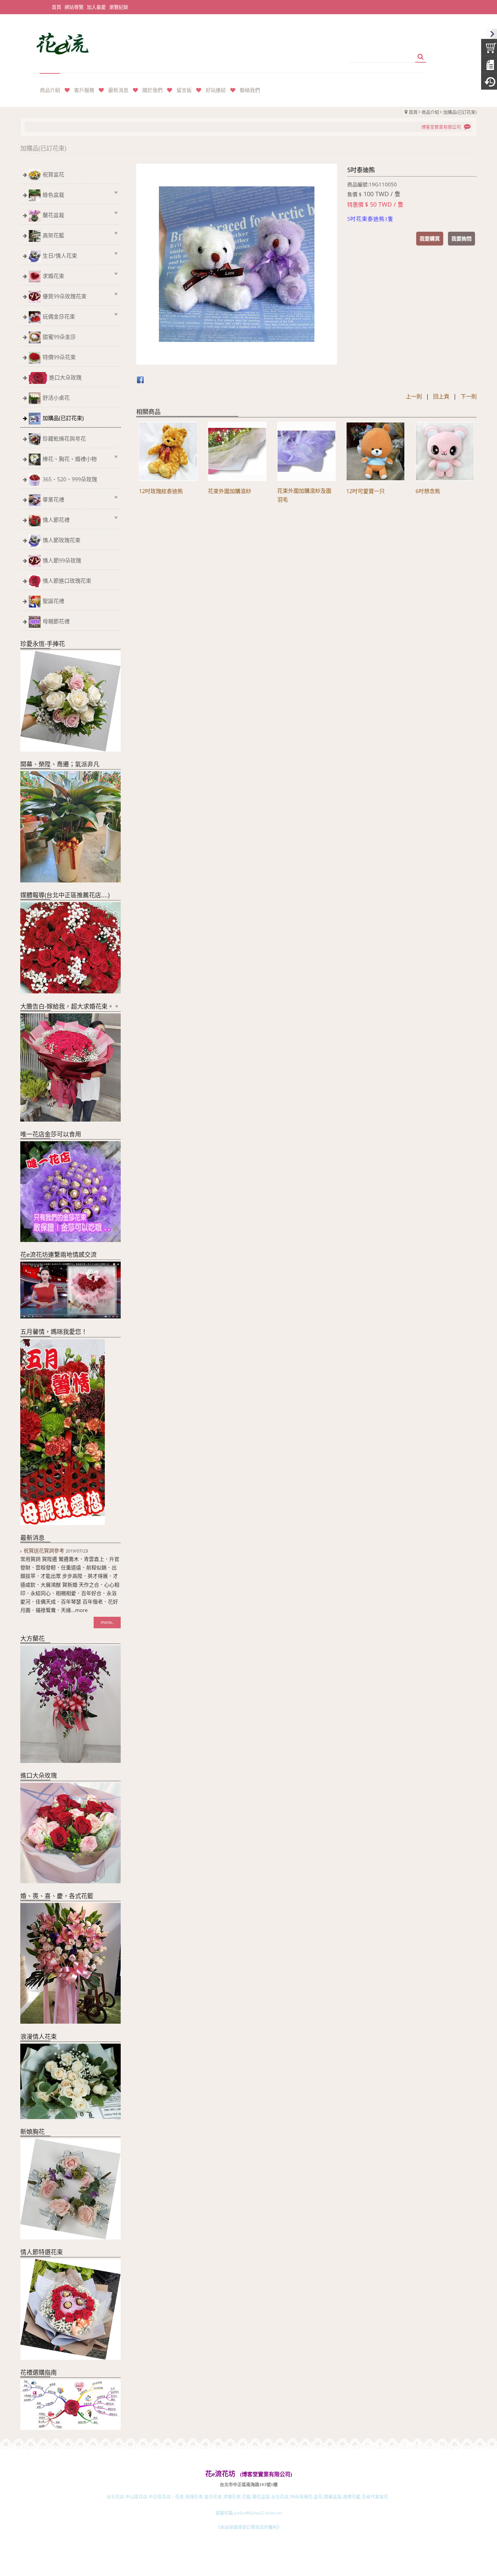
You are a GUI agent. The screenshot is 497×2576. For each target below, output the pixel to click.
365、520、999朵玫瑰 (70, 479)
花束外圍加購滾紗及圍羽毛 (304, 495)
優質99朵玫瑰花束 (65, 296)
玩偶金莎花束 (59, 317)
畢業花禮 (53, 500)
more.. (107, 1622)
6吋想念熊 (428, 491)
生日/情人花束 (60, 256)
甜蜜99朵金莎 (59, 337)
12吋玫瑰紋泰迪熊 (161, 491)
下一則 (469, 396)
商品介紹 (430, 112)
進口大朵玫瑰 (65, 377)
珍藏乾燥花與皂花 (64, 439)
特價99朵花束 (59, 357)
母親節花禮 (56, 621)
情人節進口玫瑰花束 (67, 581)
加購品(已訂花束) (460, 112)
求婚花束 (53, 276)
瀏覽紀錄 (119, 7)
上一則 (414, 396)
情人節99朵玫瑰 (62, 560)
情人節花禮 (56, 520)
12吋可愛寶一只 (365, 491)
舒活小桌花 (56, 398)
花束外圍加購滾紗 (230, 491)
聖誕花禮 (53, 601)
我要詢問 (461, 238)
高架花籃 (53, 235)
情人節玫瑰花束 (62, 540)
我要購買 (430, 238)
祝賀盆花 (53, 175)
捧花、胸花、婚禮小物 (70, 459)
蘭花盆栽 (53, 215)
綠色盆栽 (53, 195)
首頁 (413, 112)
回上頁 (441, 396)
